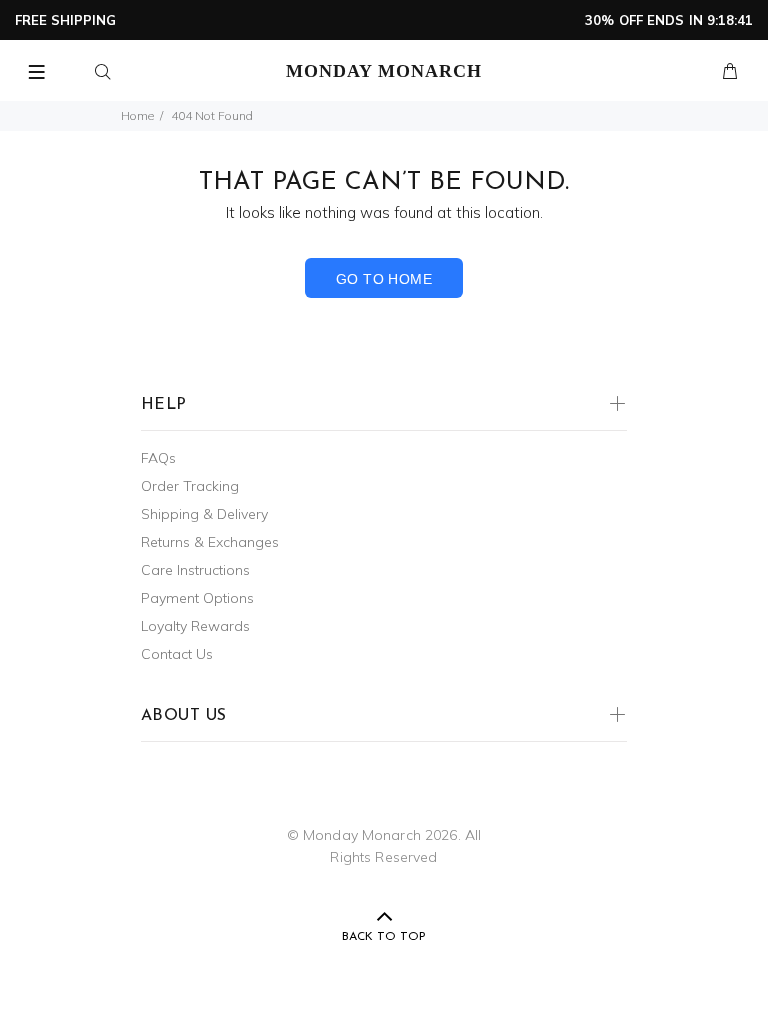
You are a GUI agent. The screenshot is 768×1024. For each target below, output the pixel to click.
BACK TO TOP (384, 937)
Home (137, 115)
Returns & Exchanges (210, 542)
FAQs (158, 458)
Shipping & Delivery (204, 514)
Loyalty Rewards (195, 626)
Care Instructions (195, 570)
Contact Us (177, 654)
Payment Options (197, 598)
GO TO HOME (384, 279)
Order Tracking (190, 486)
